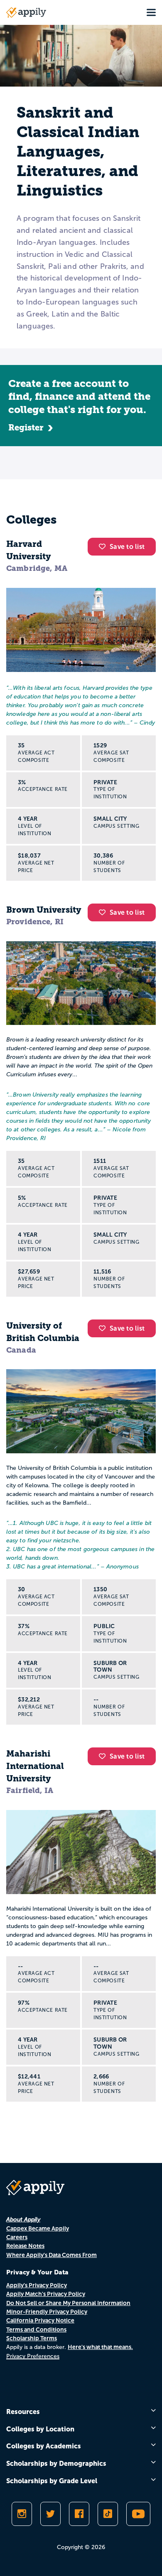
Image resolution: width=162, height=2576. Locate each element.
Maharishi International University (35, 1766)
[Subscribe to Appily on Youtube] (138, 2514)
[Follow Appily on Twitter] (50, 2514)
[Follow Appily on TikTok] (108, 2514)
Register (26, 428)
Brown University (44, 910)
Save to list (127, 547)
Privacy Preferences (33, 2356)
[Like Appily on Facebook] (79, 2514)
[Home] (26, 12)
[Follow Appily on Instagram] (22, 2514)
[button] (104, 546)
